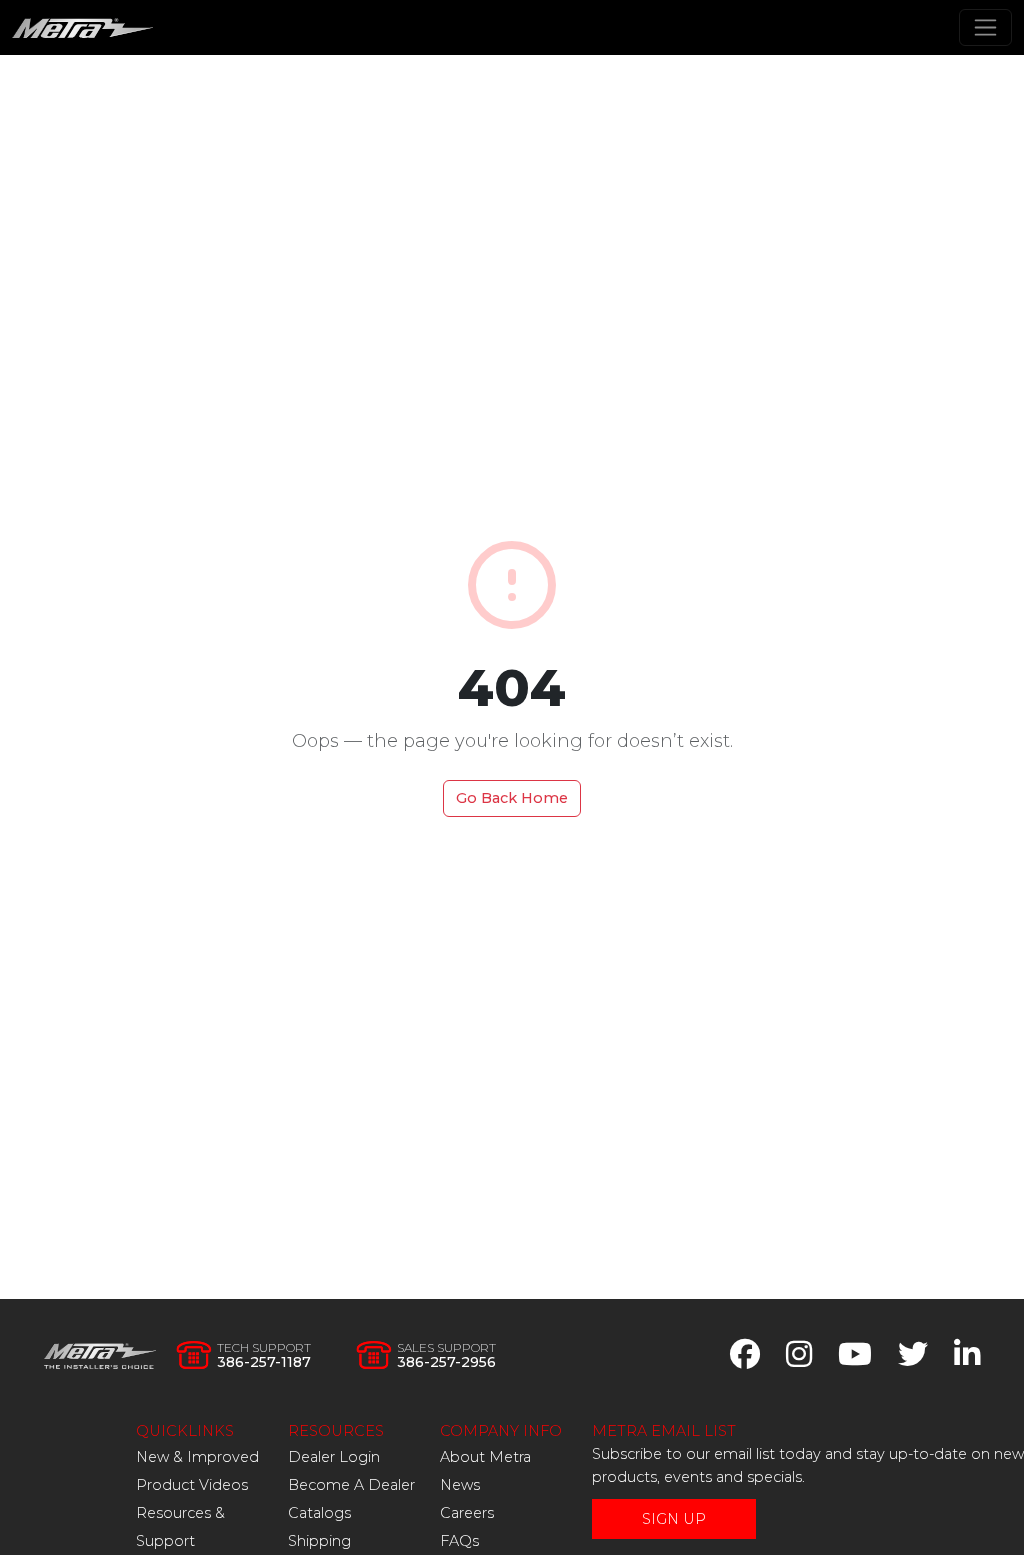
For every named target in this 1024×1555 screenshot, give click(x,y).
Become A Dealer (351, 1485)
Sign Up (674, 1519)
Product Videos (192, 1485)
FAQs (459, 1541)
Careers (467, 1513)
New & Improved (197, 1457)
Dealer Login (334, 1457)
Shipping (319, 1541)
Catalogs (319, 1513)
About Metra (485, 1457)
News (460, 1485)
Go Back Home (512, 798)
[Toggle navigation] (985, 27)
